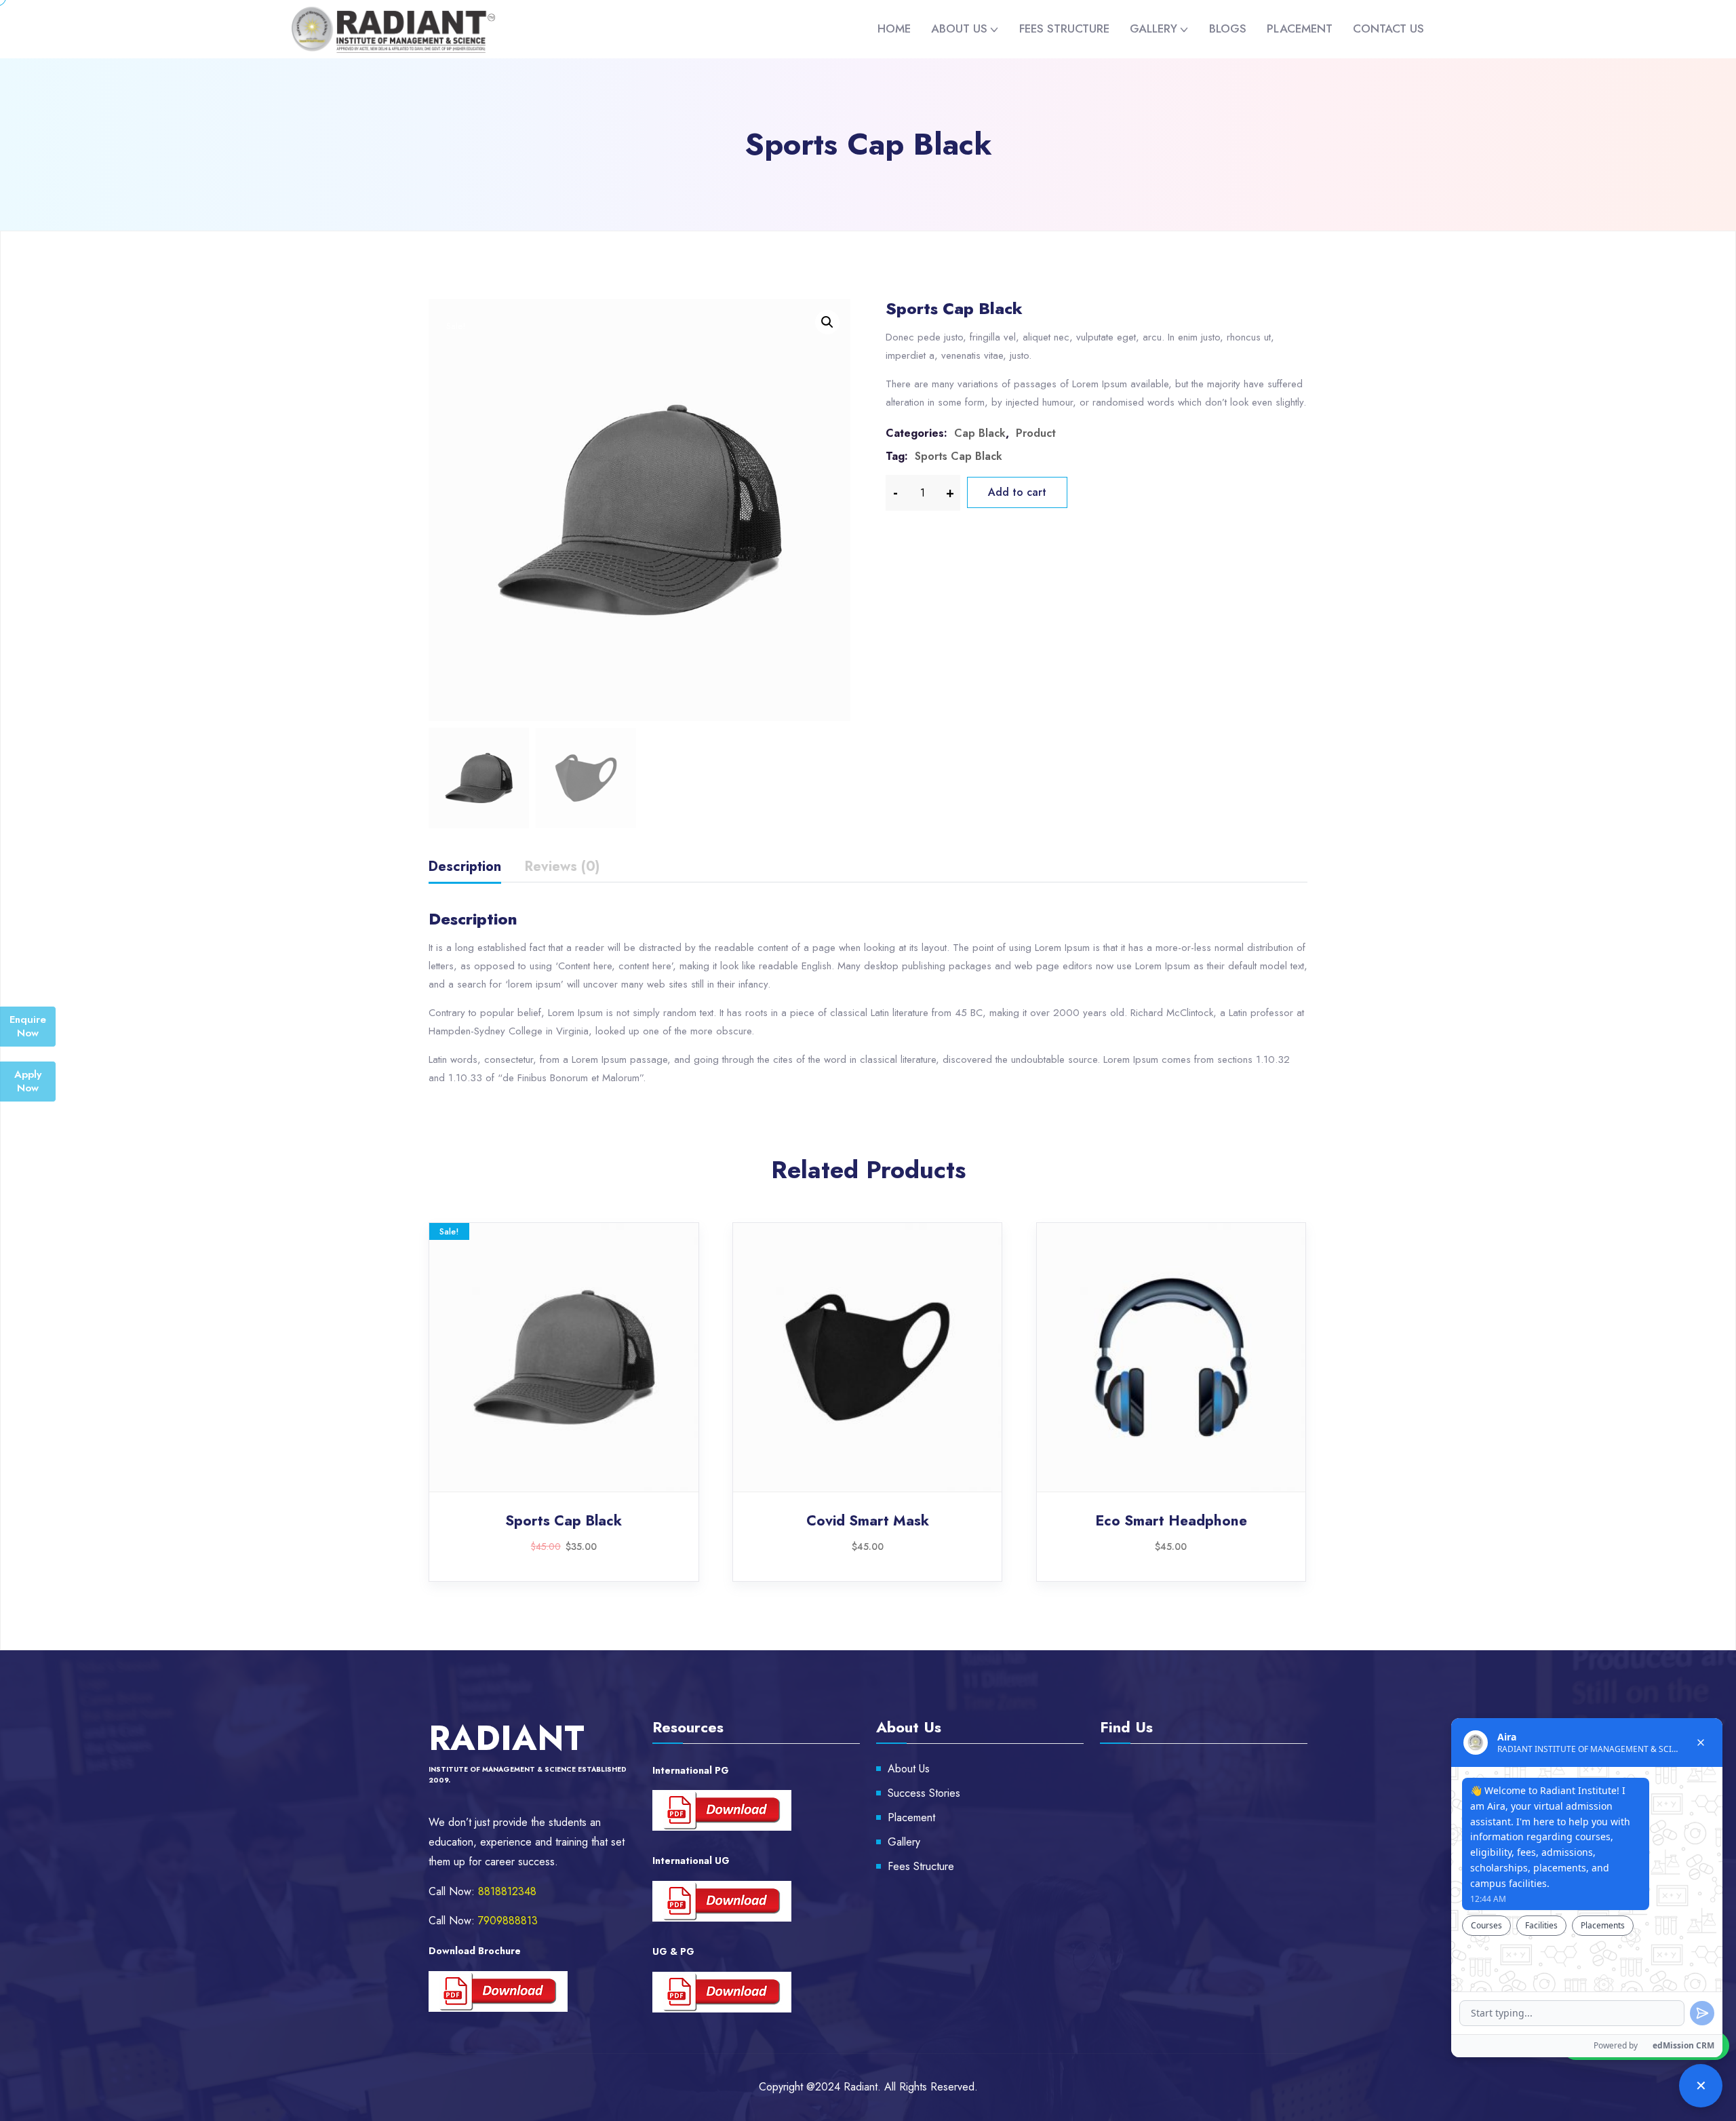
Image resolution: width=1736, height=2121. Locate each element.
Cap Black (980, 433)
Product (1036, 433)
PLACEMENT (1300, 28)
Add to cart (1017, 492)
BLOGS (1228, 28)
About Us (909, 1769)
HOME (894, 28)
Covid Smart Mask (868, 1521)
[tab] (465, 869)
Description (465, 867)
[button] (827, 322)
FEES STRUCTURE (1064, 28)
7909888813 (508, 1921)
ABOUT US (959, 28)
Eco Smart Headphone (1171, 1521)
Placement (911, 1817)
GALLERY (1153, 28)
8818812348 (507, 1891)
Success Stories (924, 1793)
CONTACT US (1388, 28)
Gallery (904, 1842)
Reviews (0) (562, 867)
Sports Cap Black (959, 456)
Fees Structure (921, 1866)
